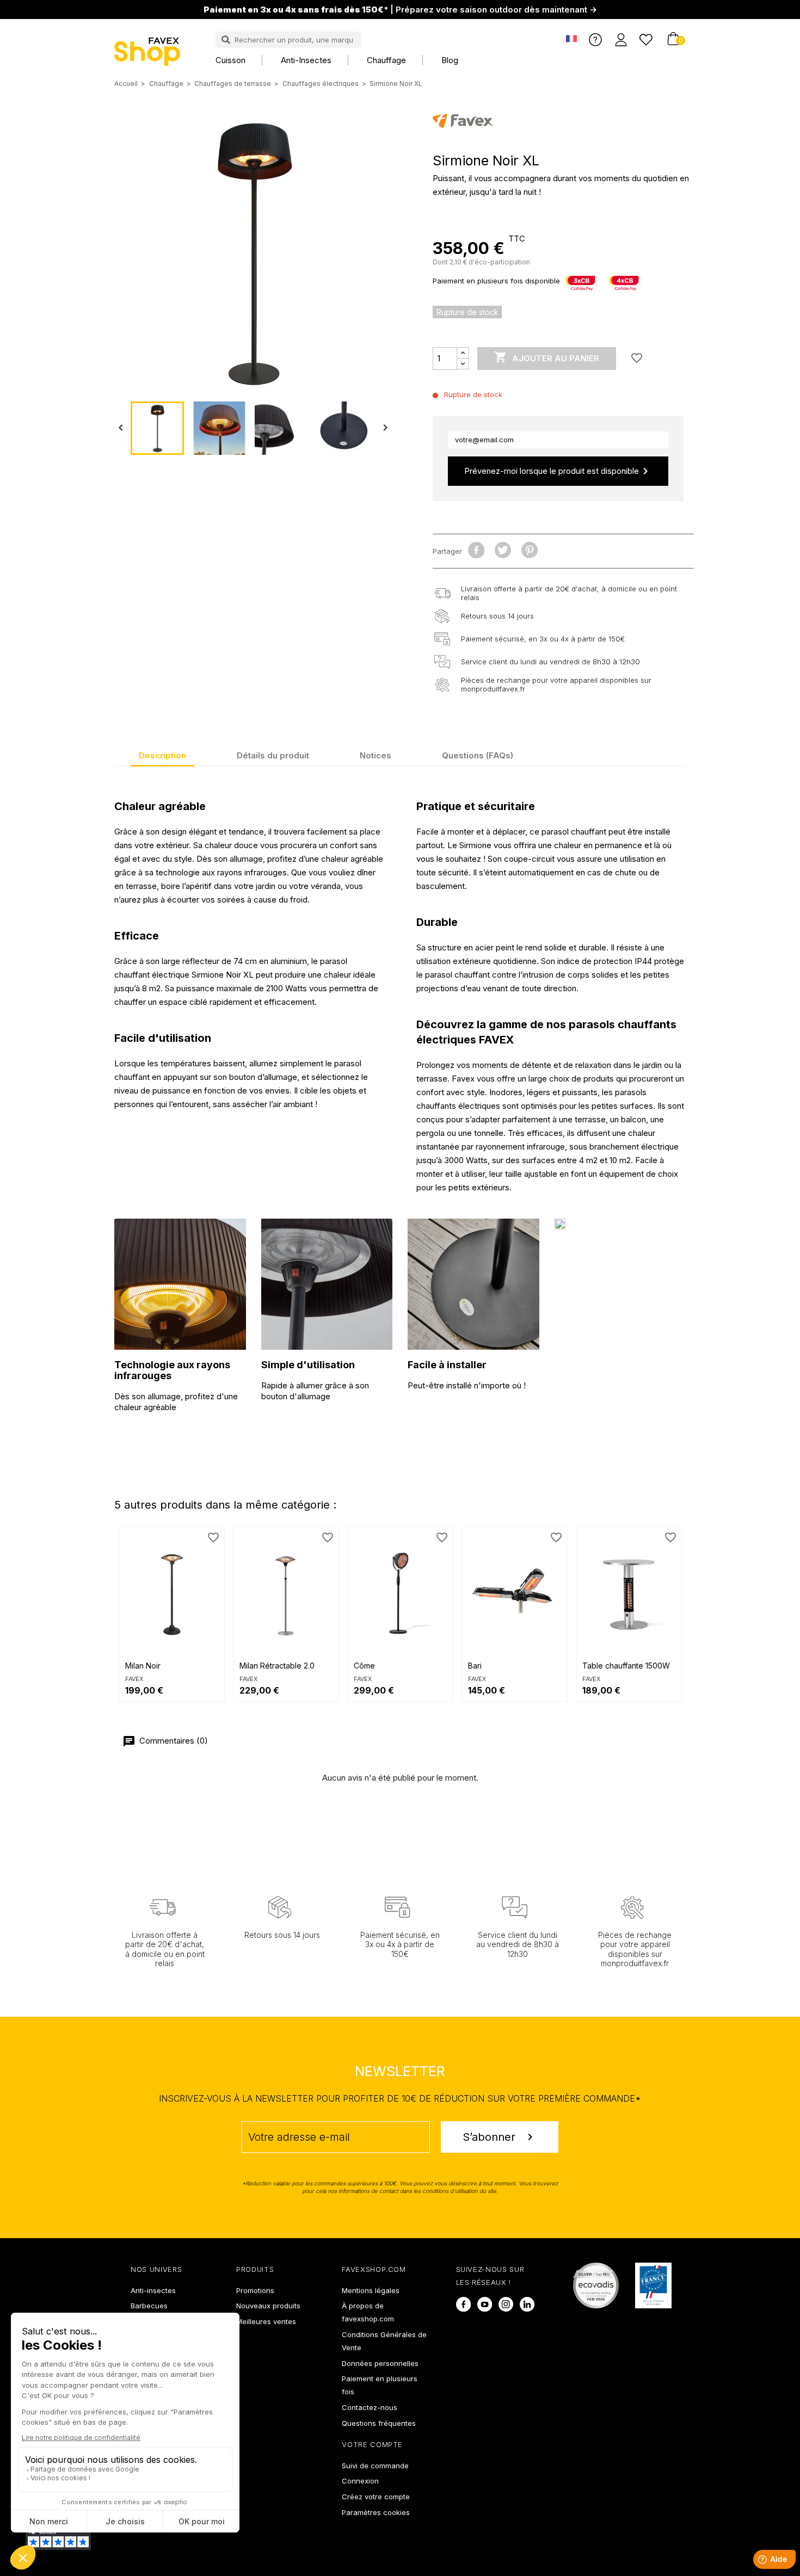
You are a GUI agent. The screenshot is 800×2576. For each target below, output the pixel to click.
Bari (475, 1666)
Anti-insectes (306, 60)
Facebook (463, 2304)
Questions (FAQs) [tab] (478, 755)
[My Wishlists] (646, 39)
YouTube (485, 2304)
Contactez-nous (370, 2407)
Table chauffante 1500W (626, 1666)
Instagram (506, 2304)
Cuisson (230, 60)
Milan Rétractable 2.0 (277, 1666)
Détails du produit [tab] (273, 755)
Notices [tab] (376, 755)
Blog (450, 60)
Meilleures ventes (266, 2321)
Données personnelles (380, 2363)
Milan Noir (143, 1666)
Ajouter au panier (547, 357)
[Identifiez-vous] (621, 39)
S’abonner (500, 2137)
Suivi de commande (375, 2466)
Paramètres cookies (376, 2512)
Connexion (360, 2481)
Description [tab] (162, 755)
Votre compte (372, 2444)
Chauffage (386, 60)
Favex (134, 1679)
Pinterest (530, 550)
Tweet (503, 550)
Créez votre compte (376, 2497)
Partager (477, 550)
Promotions (255, 2290)
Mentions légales (371, 2290)
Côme (364, 1666)
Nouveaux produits (268, 2306)
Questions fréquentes (379, 2423)
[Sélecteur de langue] (571, 39)
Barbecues (149, 2306)
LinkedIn (527, 2304)
